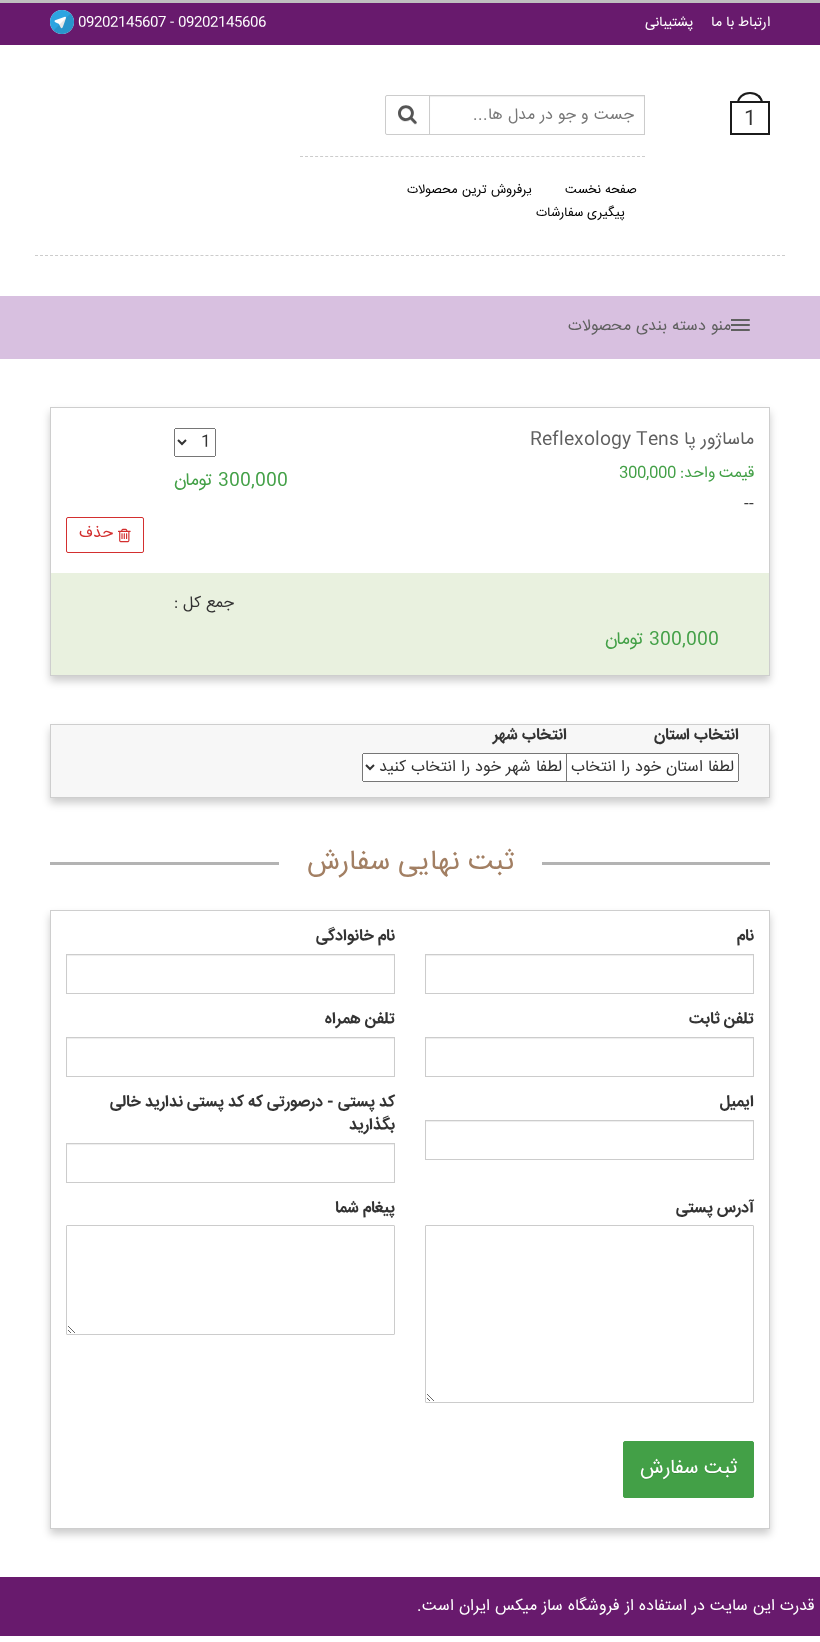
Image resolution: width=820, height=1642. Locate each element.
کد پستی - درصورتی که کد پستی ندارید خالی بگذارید (252, 1115)
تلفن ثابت (721, 1020)
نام (745, 937)
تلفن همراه (360, 1020)
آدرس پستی (715, 1209)
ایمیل (737, 1103)
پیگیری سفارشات (580, 213)
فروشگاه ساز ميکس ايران (539, 1606)
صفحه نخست (601, 190)
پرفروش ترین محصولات (469, 190)
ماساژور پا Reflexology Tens (642, 440)
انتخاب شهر (530, 736)
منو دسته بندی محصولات (649, 326)
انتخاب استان (696, 736)
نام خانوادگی (355, 937)
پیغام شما (365, 1209)
